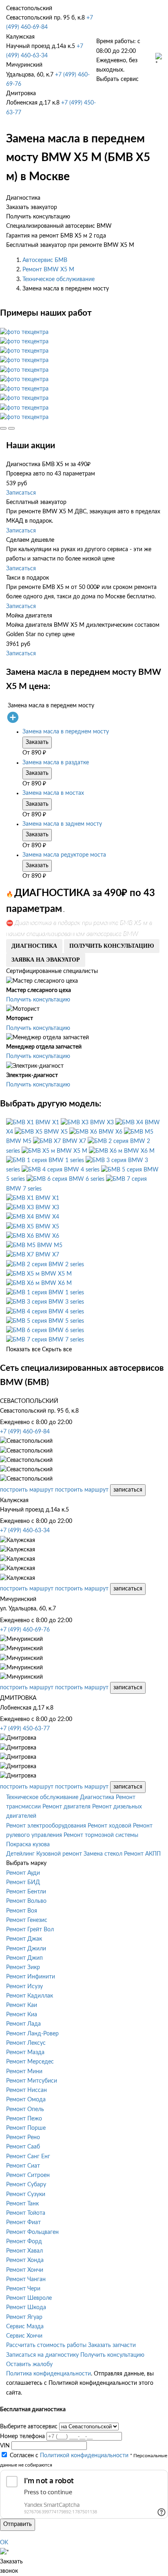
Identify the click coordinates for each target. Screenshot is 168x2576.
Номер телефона (22, 2436)
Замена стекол (103, 1854)
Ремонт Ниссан (27, 2090)
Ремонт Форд (24, 2242)
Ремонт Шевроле (29, 2298)
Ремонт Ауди (23, 1873)
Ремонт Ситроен (28, 2175)
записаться (128, 1490)
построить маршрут (27, 1490)
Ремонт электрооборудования (46, 1826)
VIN (5, 2446)
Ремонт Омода (26, 2100)
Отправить (18, 2524)
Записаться (21, 493)
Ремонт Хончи (25, 2270)
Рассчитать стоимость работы (46, 2345)
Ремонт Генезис (27, 1920)
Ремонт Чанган (26, 2279)
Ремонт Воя (22, 1911)
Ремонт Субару (26, 2185)
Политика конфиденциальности (49, 2374)
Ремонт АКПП (142, 1854)
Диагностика (97, 1797)
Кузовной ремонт (59, 1854)
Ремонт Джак (24, 1939)
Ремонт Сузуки (26, 2194)
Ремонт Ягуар (24, 2317)
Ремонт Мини (24, 2072)
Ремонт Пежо (24, 2119)
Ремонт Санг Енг (28, 2157)
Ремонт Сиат (23, 2166)
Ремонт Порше (26, 2128)
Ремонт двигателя (66, 1807)
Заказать (37, 742)
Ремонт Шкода (26, 2308)
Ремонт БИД (23, 1882)
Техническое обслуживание (59, 279)
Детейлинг (20, 1854)
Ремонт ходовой (109, 1826)
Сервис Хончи (24, 2336)
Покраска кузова (28, 1845)
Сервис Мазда (25, 2327)
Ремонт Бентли (26, 1892)
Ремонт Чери (23, 2289)
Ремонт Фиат (23, 2223)
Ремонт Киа (22, 2015)
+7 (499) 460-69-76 (25, 1630)
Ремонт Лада (23, 2024)
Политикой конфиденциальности (84, 2456)
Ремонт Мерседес (30, 2062)
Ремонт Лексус (26, 2043)
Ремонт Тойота (26, 2213)
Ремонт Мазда (25, 2053)
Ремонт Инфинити (31, 1977)
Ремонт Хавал (24, 2251)
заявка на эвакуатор (46, 960)
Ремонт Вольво (26, 1901)
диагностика (34, 946)
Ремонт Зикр (23, 1967)
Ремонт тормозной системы (101, 1835)
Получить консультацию (38, 1000)
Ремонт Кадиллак (30, 1996)
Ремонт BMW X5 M (48, 270)
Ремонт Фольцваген (32, 2232)
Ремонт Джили (26, 1949)
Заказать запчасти (112, 2345)
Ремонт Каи (22, 2005)
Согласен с (69, 2456)
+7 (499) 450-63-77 (25, 1729)
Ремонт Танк (22, 2204)
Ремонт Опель (25, 2109)
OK (4, 2543)
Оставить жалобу (29, 2364)
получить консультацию (112, 946)
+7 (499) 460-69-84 (25, 1432)
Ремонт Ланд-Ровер (32, 2034)
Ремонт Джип (24, 1958)
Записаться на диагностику (42, 2355)
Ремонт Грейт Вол (30, 1930)
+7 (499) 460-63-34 (25, 1531)
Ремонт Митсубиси (32, 2081)
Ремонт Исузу (24, 1987)
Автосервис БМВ (45, 260)
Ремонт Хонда (25, 2260)
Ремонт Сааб (23, 2147)
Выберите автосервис (29, 2427)
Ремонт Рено (23, 2138)
